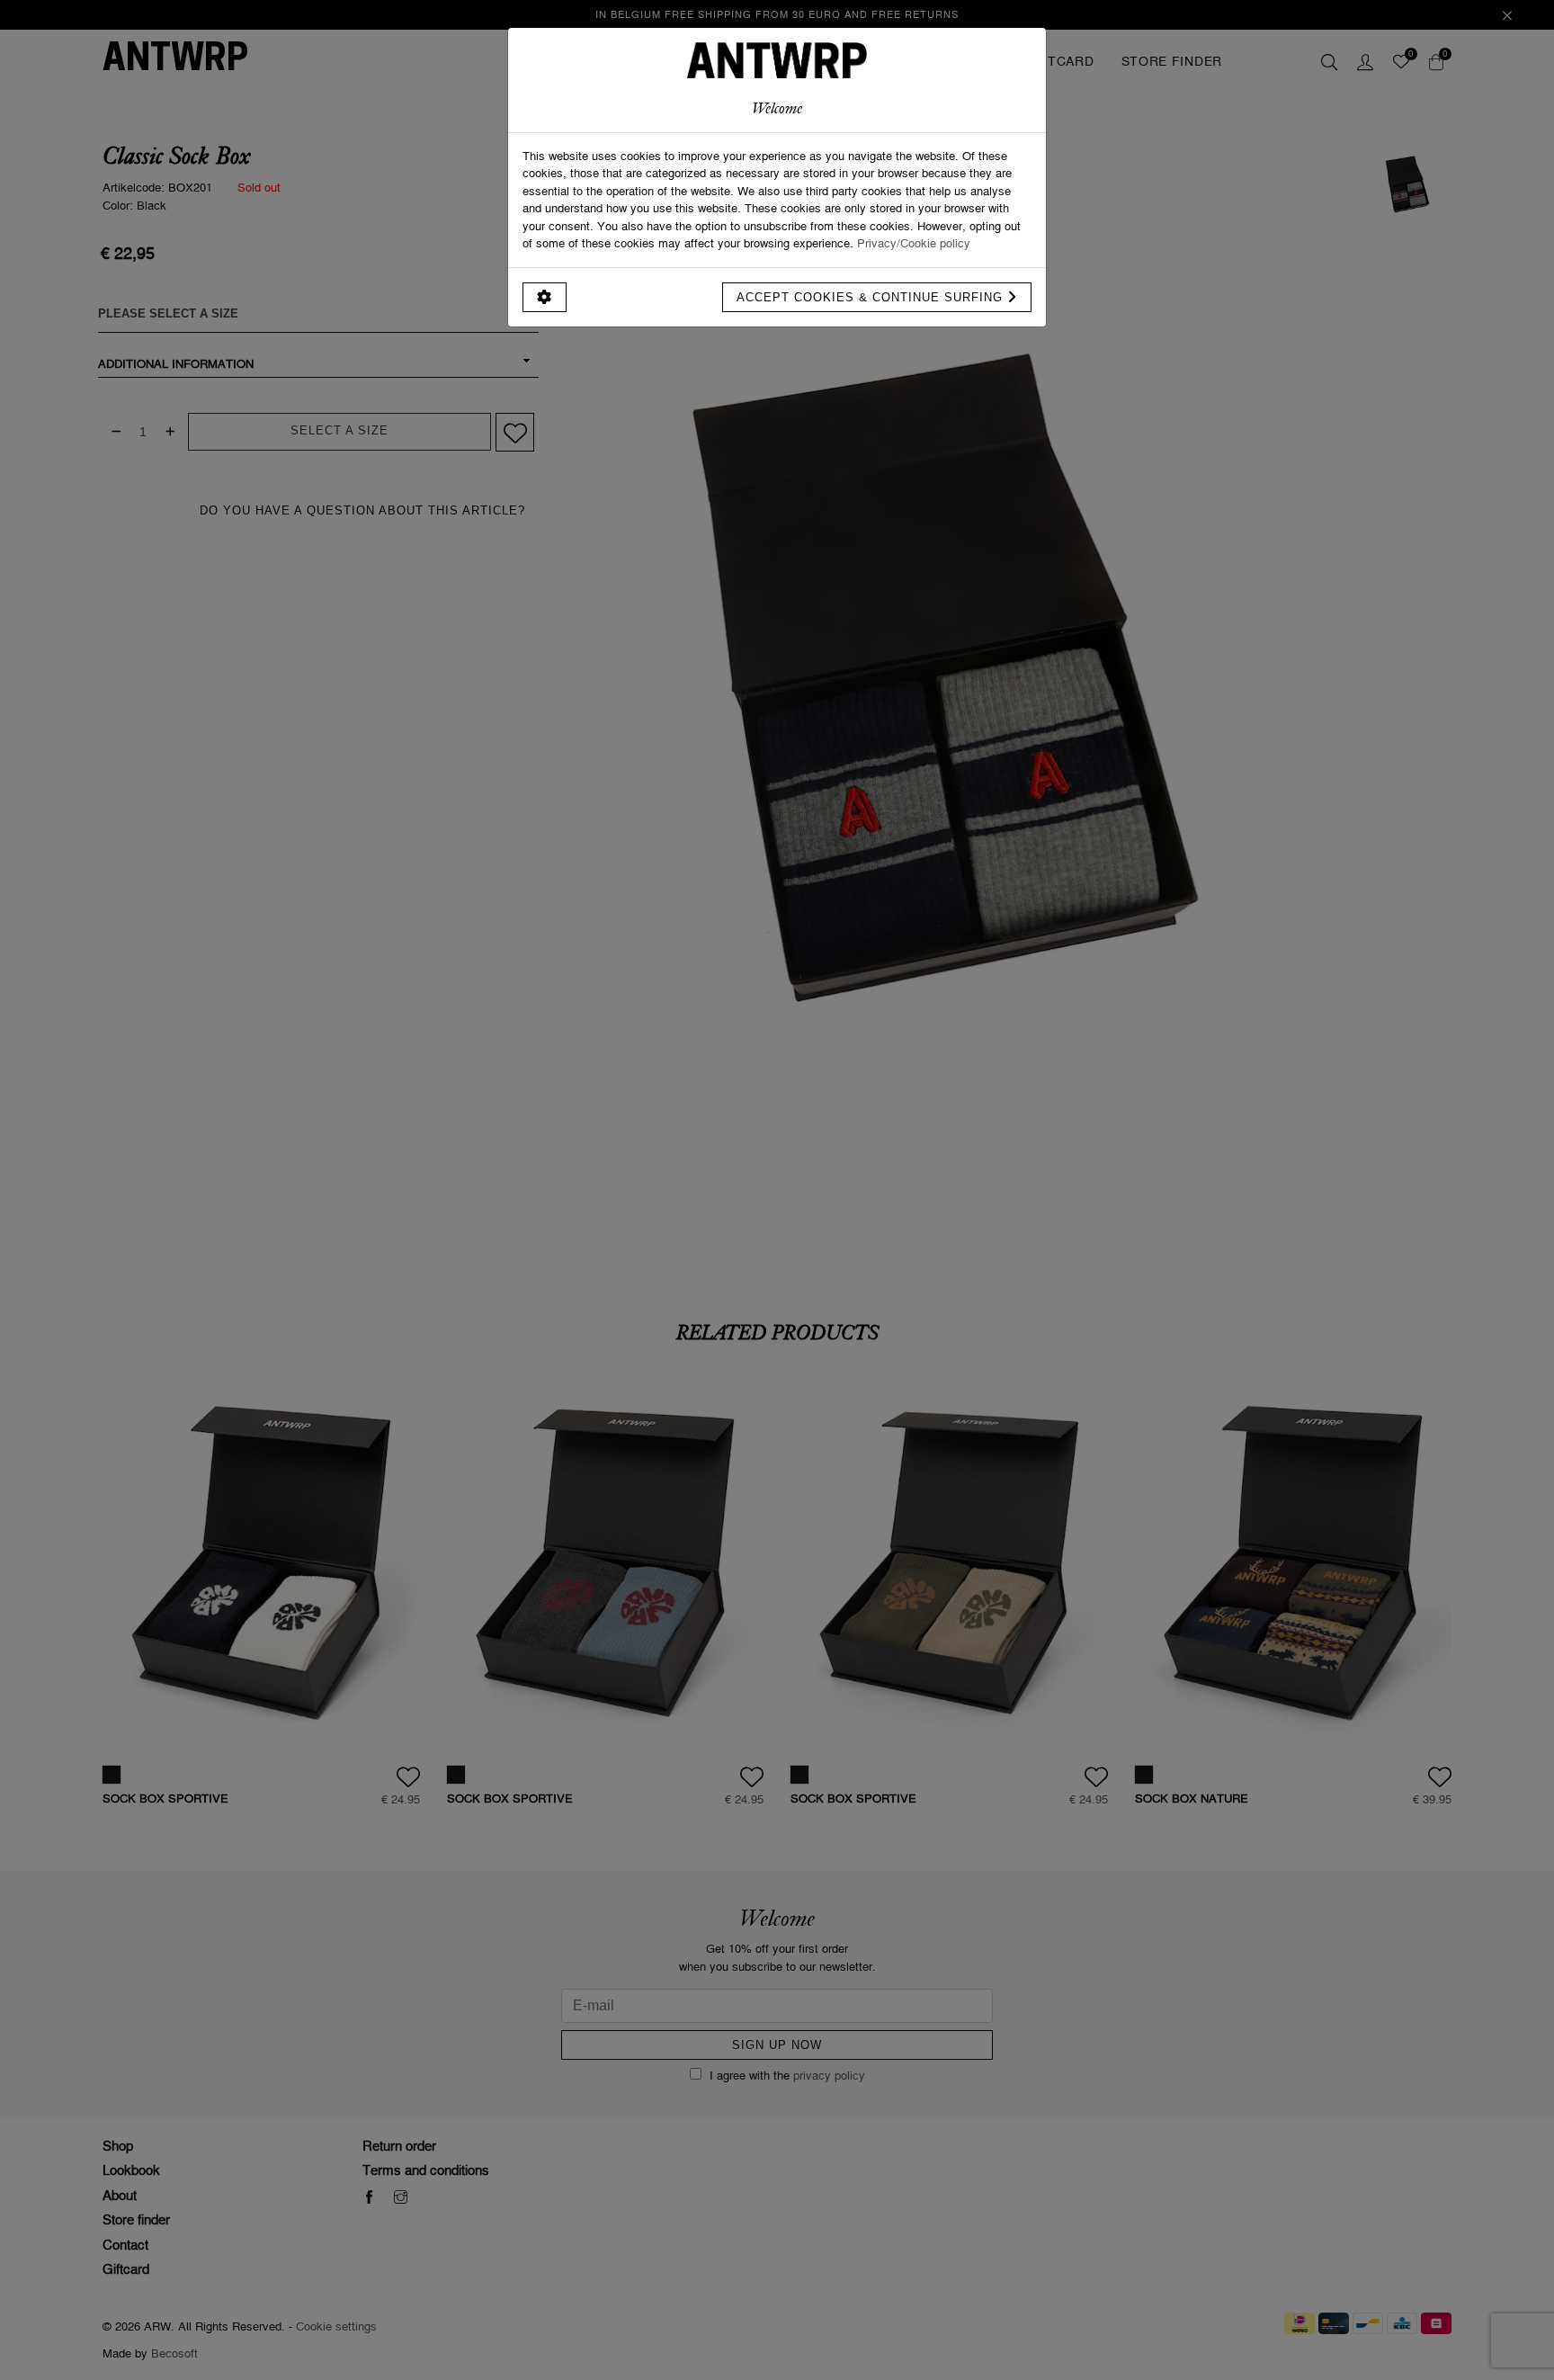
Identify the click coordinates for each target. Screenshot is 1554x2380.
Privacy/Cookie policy (914, 243)
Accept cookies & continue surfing (872, 297)
